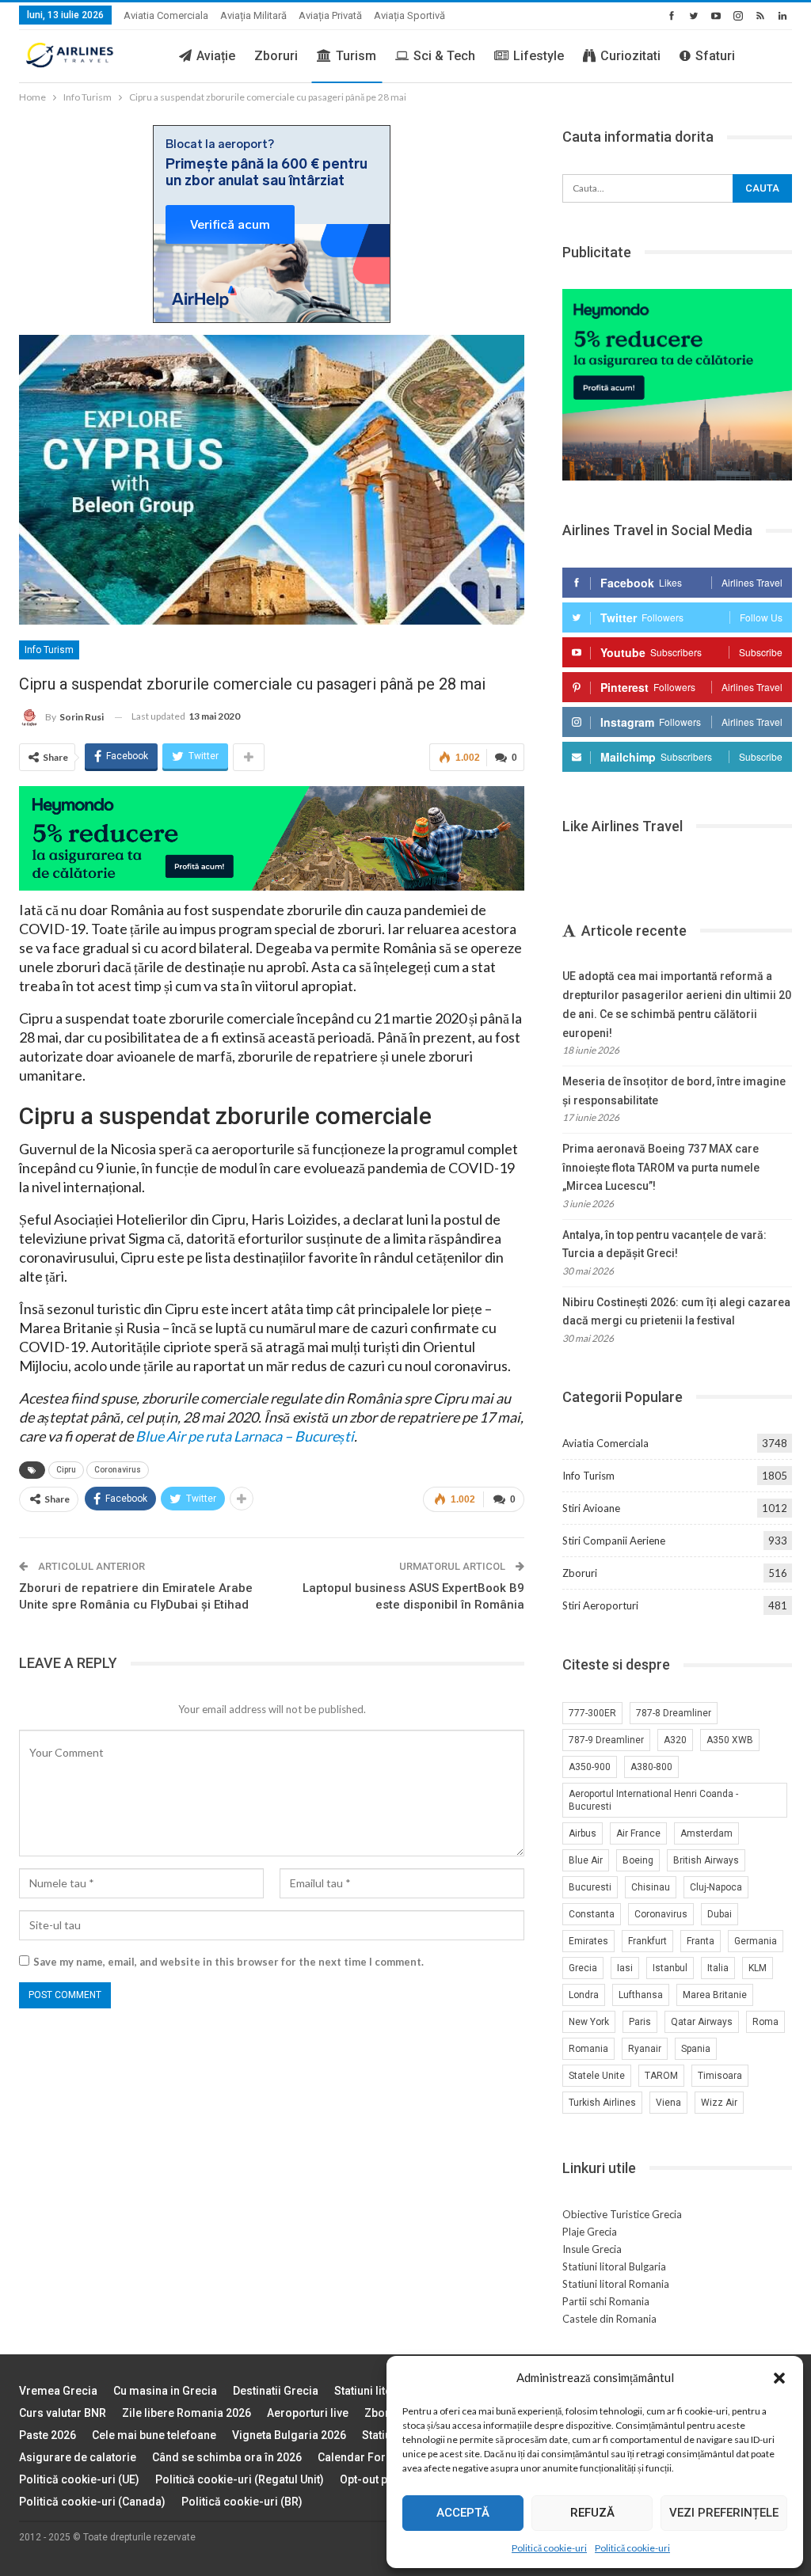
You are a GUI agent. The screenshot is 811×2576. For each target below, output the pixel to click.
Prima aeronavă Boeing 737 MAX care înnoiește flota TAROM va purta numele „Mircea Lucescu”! (661, 1168)
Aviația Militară (253, 15)
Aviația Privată (330, 15)
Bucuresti (590, 1887)
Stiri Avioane (591, 1508)
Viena (668, 2103)
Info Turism (49, 650)
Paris (640, 2022)
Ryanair (645, 2049)
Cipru (66, 1470)
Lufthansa (641, 1995)
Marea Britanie (715, 1995)
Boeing (638, 1860)
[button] (779, 2378)
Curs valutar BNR (63, 2413)
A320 (675, 1740)
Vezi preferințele (724, 2513)
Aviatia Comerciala (166, 15)
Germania (756, 1941)
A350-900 (590, 1767)
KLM (758, 1968)
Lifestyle (539, 56)
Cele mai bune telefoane (154, 2435)
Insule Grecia (592, 2249)
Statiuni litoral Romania (616, 2284)
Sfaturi (715, 56)
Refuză (592, 2513)
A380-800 (651, 1767)
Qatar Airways (702, 2022)
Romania (588, 2049)
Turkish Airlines (602, 2103)
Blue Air (586, 1860)
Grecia (583, 1968)
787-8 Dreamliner (674, 1713)
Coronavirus (118, 1470)
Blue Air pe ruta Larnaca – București (245, 1436)
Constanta (592, 1914)
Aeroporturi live (308, 2413)
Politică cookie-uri (549, 2548)
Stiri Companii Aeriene (614, 1541)
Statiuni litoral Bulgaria (614, 2266)
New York (589, 2022)
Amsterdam (706, 1833)
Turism (356, 56)
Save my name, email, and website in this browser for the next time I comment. (228, 1962)
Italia (718, 1968)
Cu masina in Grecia (165, 2391)
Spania (696, 2049)
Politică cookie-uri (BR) (242, 2502)
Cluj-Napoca (716, 1887)
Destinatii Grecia (276, 2391)
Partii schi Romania (606, 2301)
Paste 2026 (48, 2435)
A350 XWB (730, 1740)
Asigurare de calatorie (78, 2457)
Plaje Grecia (590, 2232)
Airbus (583, 1833)
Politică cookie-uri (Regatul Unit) (240, 2479)
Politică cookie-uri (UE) (79, 2479)
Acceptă (463, 2513)
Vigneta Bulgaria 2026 (289, 2435)
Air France (638, 1833)
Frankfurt (647, 1941)
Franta (701, 1941)
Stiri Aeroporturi (600, 1605)
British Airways (706, 1860)
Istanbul (670, 1968)
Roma (765, 2022)
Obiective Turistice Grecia (622, 2214)
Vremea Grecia (58, 2391)
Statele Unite (597, 2076)
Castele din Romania (609, 2319)
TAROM (661, 2076)
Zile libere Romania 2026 (187, 2413)
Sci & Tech (444, 56)
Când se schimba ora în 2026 (227, 2457)
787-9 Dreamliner (606, 1740)
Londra (584, 1995)
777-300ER (592, 1713)
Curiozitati (630, 56)
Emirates (588, 1941)
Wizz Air (719, 2103)
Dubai (720, 1914)
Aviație (216, 56)
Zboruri (276, 56)
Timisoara (720, 2076)
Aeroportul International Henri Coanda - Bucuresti (653, 1800)
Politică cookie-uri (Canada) (92, 2502)
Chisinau (651, 1887)
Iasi (625, 1968)
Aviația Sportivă (409, 15)
